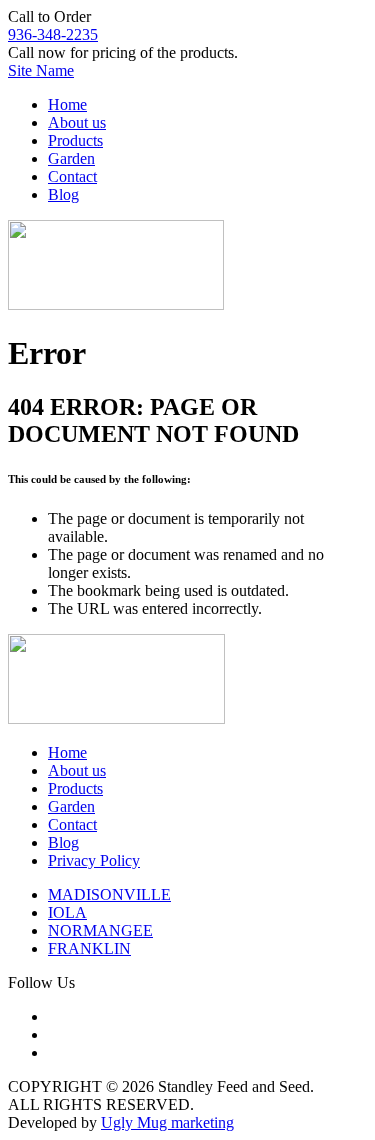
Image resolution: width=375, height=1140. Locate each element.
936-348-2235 (53, 34)
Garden (71, 158)
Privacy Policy (94, 860)
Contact (72, 176)
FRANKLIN (89, 948)
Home (67, 104)
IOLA (67, 912)
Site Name (41, 70)
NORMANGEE (100, 930)
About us (77, 122)
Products (75, 140)
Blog (63, 194)
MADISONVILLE (109, 894)
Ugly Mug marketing (167, 1122)
